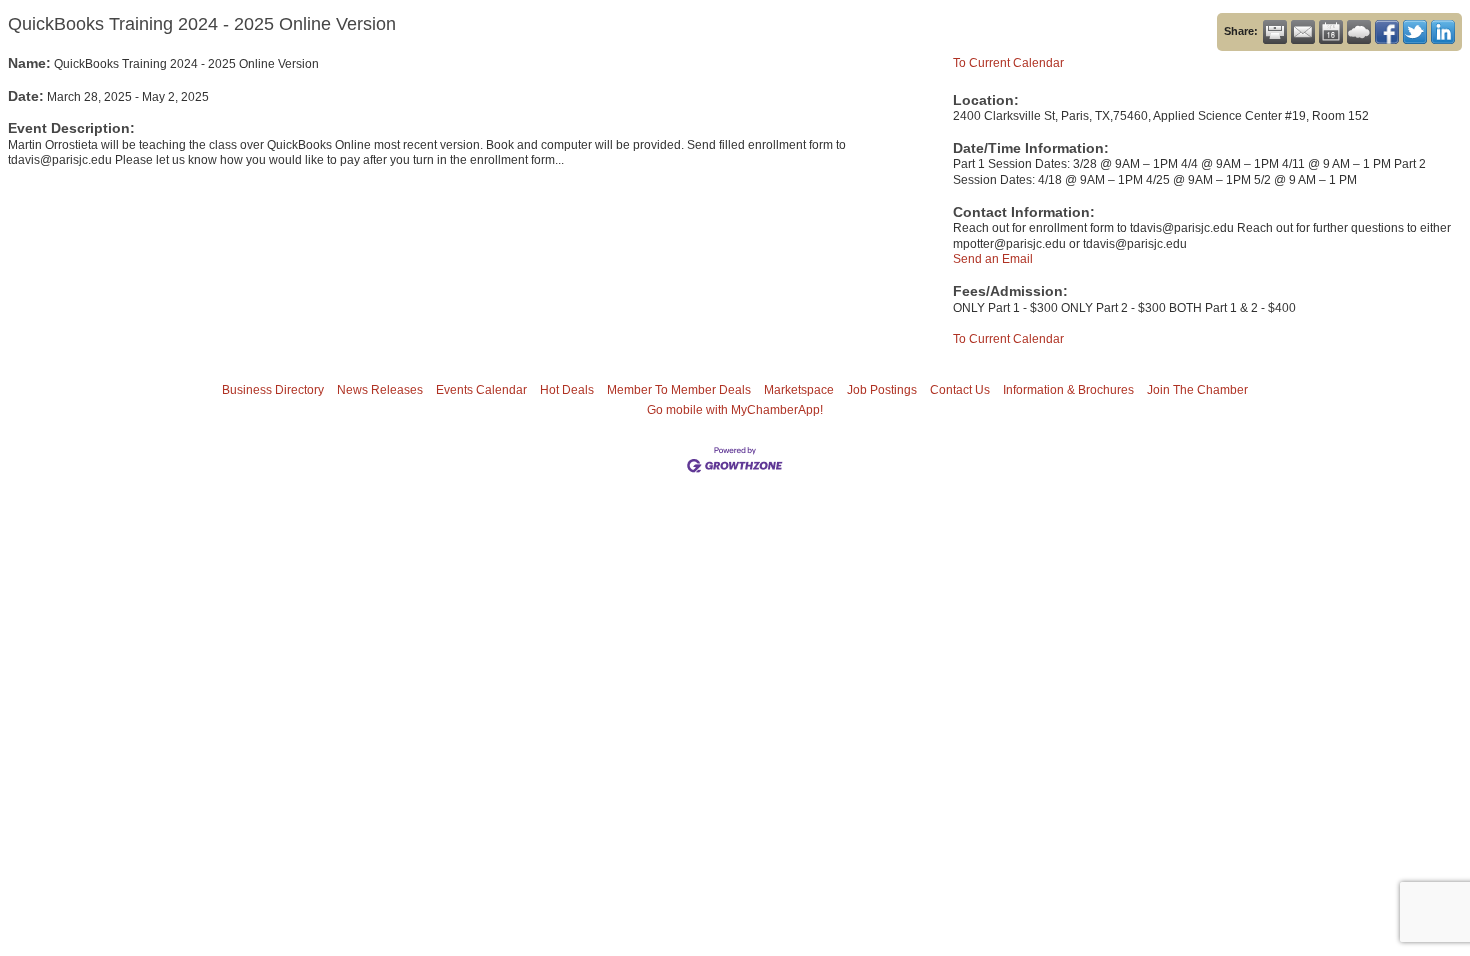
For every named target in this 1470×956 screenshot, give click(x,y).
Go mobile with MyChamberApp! (735, 410)
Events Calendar (481, 390)
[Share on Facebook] (1387, 32)
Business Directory (273, 390)
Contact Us (960, 390)
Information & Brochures (1068, 390)
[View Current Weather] (1359, 32)
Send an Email (993, 259)
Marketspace (799, 390)
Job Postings (882, 390)
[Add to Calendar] (1331, 32)
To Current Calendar (1008, 63)
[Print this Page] (1275, 32)
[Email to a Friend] (1303, 32)
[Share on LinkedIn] (1443, 32)
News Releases (380, 390)
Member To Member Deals (679, 390)
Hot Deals (567, 390)
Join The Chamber (1197, 390)
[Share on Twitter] (1415, 32)
